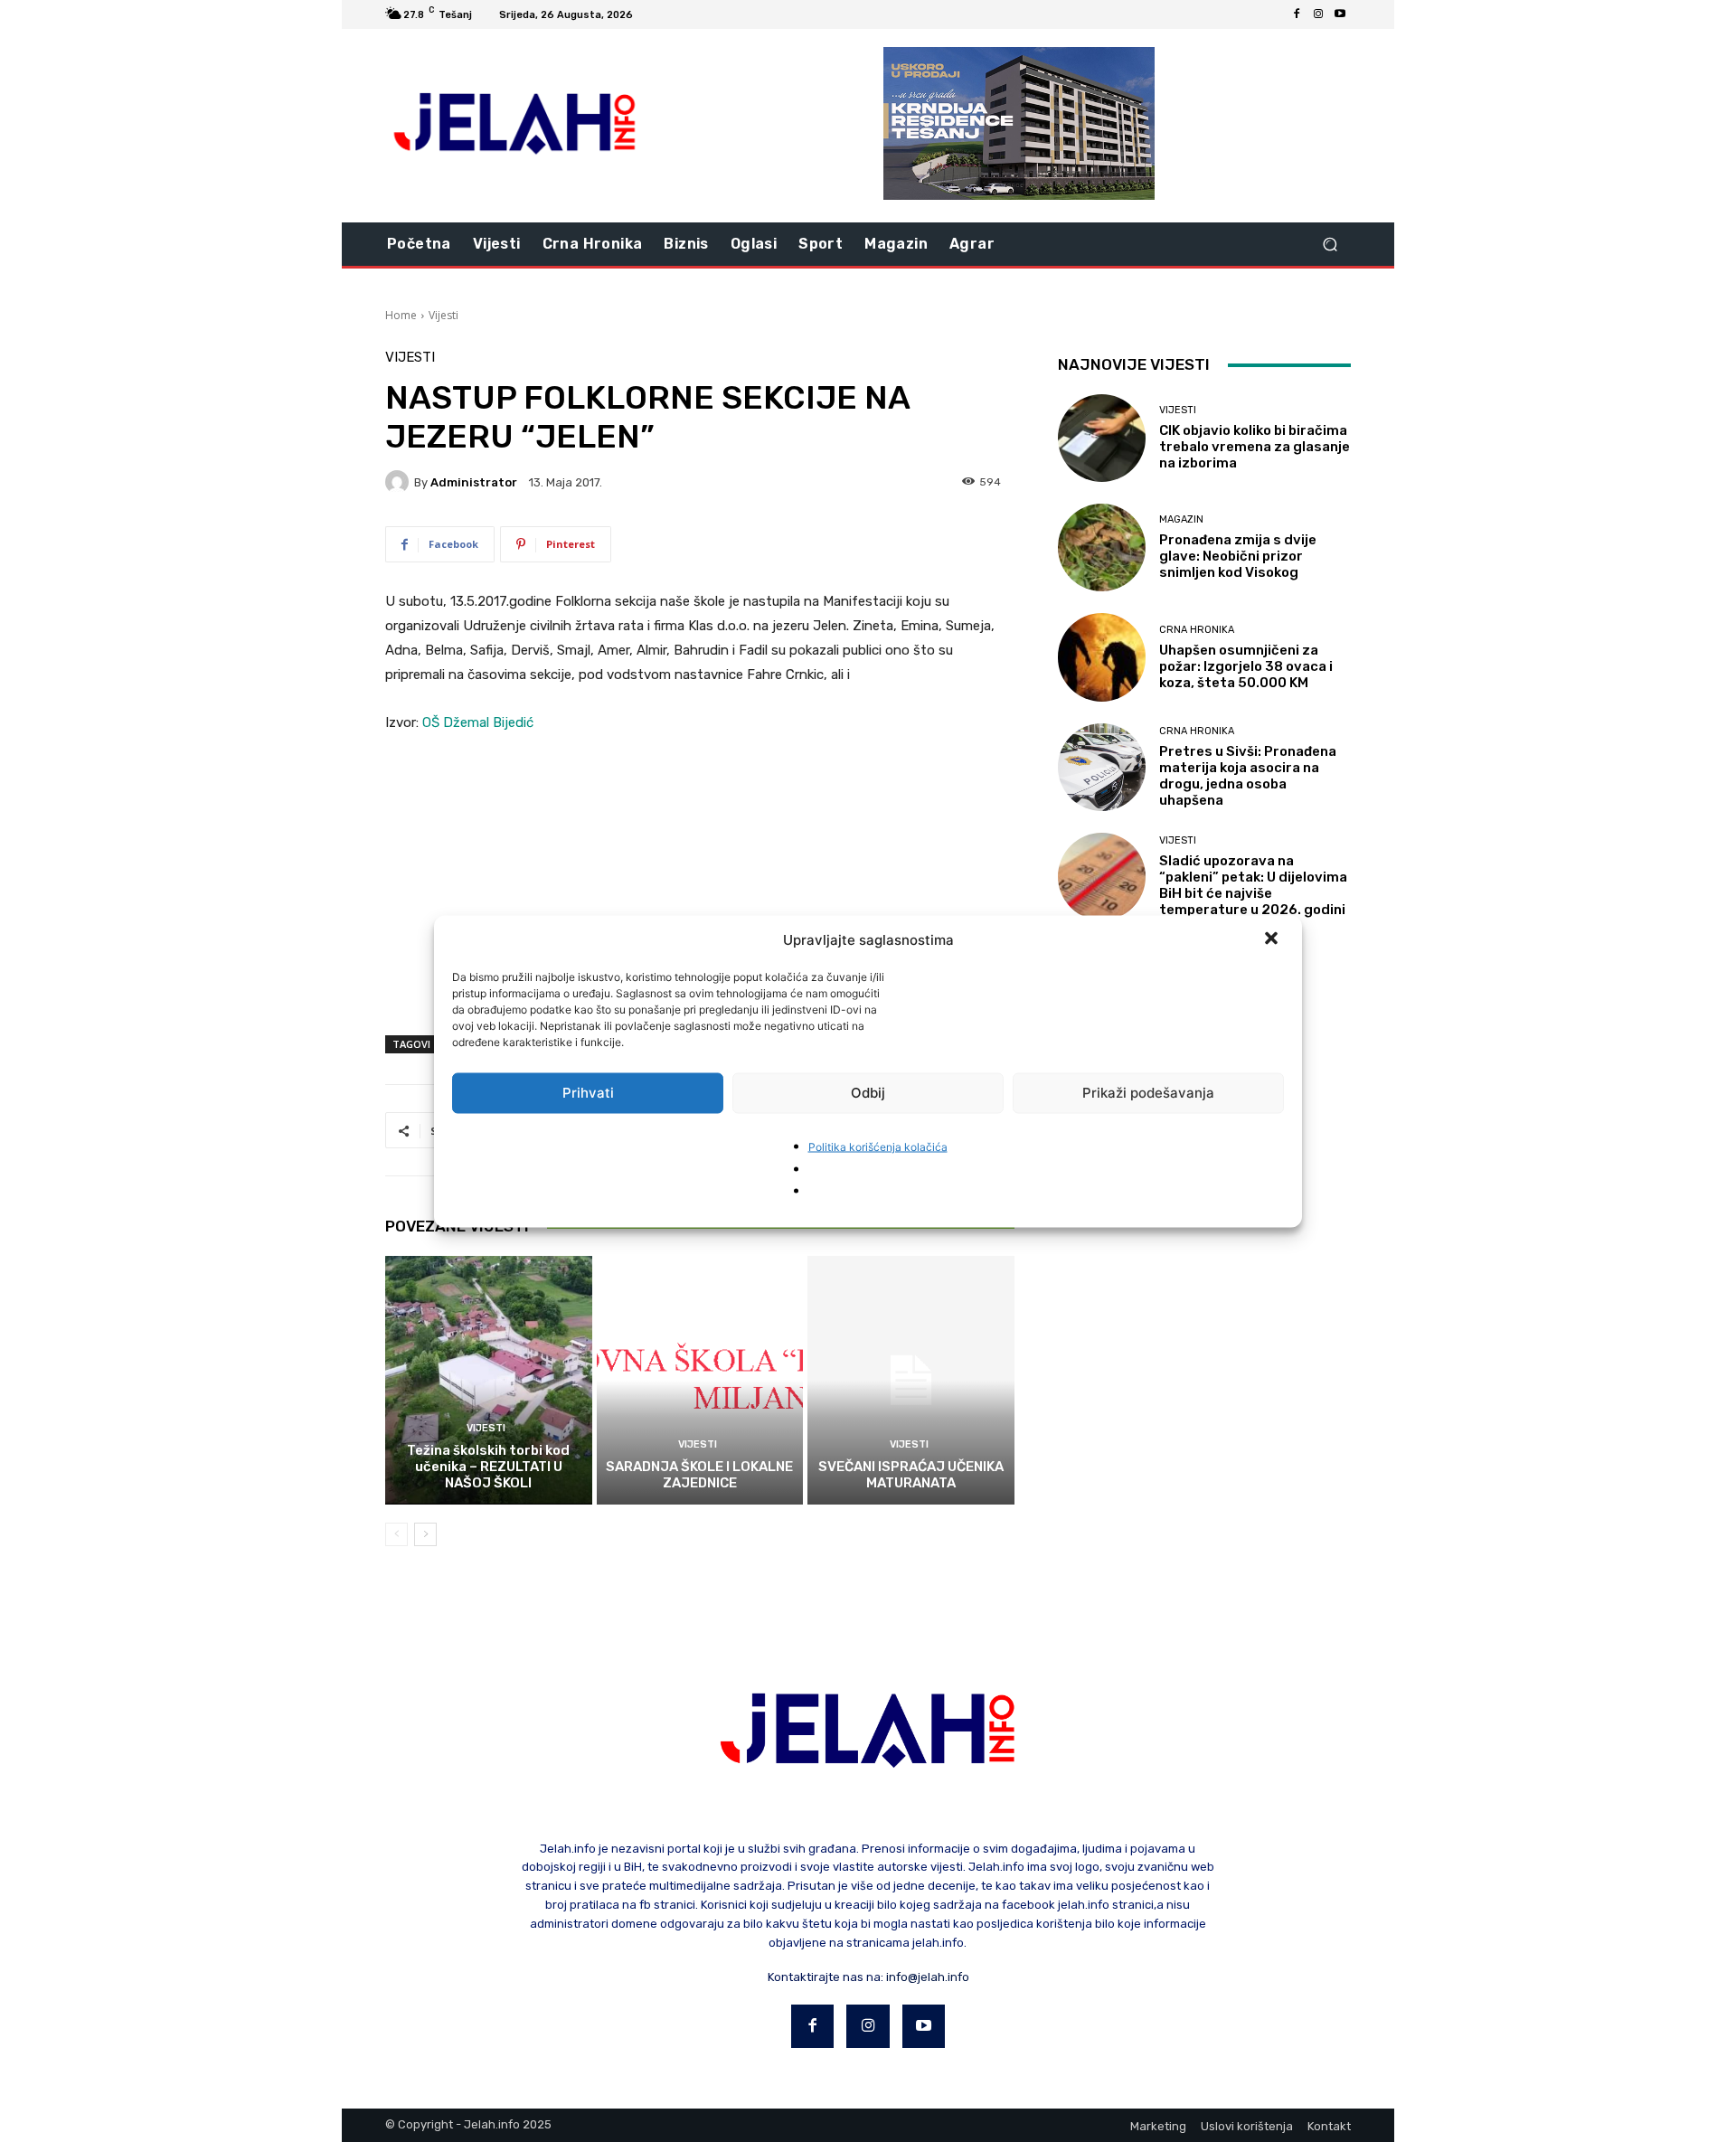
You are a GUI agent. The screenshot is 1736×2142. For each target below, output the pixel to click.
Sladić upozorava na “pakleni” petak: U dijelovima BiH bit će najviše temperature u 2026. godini (1253, 885)
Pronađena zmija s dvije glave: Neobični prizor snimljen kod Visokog (1238, 556)
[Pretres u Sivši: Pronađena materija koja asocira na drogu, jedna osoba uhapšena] (1102, 767)
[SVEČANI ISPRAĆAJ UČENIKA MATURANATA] (911, 1380)
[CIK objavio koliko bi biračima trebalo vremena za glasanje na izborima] (1102, 438)
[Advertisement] (700, 885)
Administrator (474, 482)
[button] (1273, 939)
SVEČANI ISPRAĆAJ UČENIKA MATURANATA (911, 1475)
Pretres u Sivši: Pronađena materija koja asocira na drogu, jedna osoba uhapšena (1248, 776)
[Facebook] (1297, 14)
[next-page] (425, 1534)
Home (401, 315)
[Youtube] (1340, 14)
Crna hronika (1197, 630)
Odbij (868, 1093)
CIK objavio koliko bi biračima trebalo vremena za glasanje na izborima (1255, 447)
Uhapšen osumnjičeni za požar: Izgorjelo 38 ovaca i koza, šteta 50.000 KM (1246, 666)
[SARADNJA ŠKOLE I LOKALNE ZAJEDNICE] (700, 1380)
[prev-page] (396, 1534)
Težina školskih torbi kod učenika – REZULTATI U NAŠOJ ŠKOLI (488, 1467)
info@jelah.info (928, 1977)
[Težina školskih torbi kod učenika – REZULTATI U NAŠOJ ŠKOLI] (489, 1380)
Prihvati (588, 1093)
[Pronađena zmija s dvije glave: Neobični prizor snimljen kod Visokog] (1102, 547)
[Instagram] (1318, 14)
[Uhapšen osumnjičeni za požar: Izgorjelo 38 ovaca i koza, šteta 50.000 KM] (1102, 657)
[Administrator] (400, 482)
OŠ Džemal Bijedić (478, 722)
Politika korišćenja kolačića (878, 1146)
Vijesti (443, 315)
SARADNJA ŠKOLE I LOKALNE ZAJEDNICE (699, 1475)
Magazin (1181, 519)
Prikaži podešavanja (1148, 1093)
